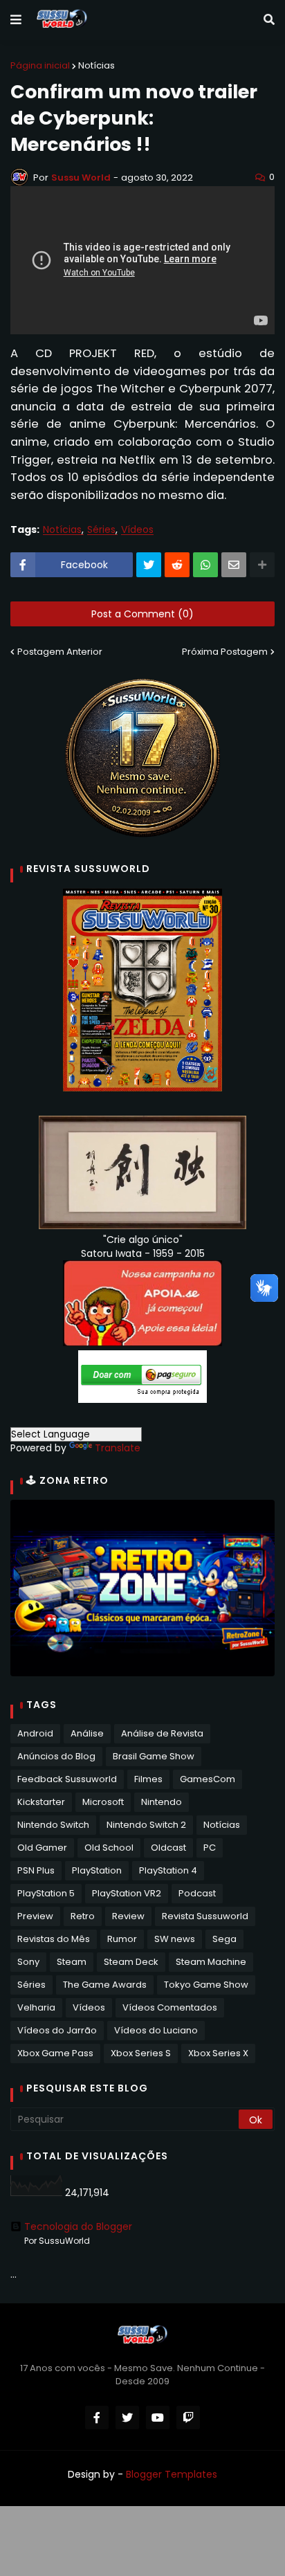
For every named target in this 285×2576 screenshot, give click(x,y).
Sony (28, 1962)
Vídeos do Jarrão (57, 2030)
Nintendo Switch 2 (146, 1825)
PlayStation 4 (168, 1870)
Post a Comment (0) (142, 614)
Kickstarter (41, 1802)
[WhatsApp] (205, 565)
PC (210, 1848)
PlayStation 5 (46, 1893)
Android (35, 1733)
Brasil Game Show (154, 1756)
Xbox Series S (141, 2053)
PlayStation (97, 1870)
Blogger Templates (172, 2474)
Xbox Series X (218, 2053)
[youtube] (158, 2418)
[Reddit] (177, 565)
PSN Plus (36, 1870)
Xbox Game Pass (55, 2053)
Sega (224, 1939)
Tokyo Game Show (206, 1985)
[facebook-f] (97, 2418)
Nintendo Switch (53, 1825)
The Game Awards (105, 1985)
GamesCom (208, 1779)
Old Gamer (42, 1848)
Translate (118, 1448)
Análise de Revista (162, 1733)
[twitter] (127, 2418)
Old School (109, 1848)
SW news (175, 1939)
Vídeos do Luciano (156, 2030)
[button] (16, 20)
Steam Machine (211, 1962)
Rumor (122, 1939)
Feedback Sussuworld (67, 1779)
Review (128, 1916)
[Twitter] (149, 565)
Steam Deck (131, 1962)
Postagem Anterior (60, 652)
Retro (83, 1916)
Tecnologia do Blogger (78, 2226)
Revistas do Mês (54, 1939)
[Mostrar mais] (262, 565)
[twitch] (188, 2418)
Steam (72, 1962)
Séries (101, 530)
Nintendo (162, 1802)
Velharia (36, 2007)
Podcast (197, 1893)
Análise (87, 1733)
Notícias (96, 65)
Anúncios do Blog (56, 1756)
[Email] (234, 565)
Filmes (148, 1779)
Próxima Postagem (225, 652)
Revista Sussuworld (205, 1916)
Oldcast (168, 1848)
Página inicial (40, 65)
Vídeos (137, 530)
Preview (35, 1916)
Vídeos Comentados (170, 2007)
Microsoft (103, 1802)
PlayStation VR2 (127, 1893)
